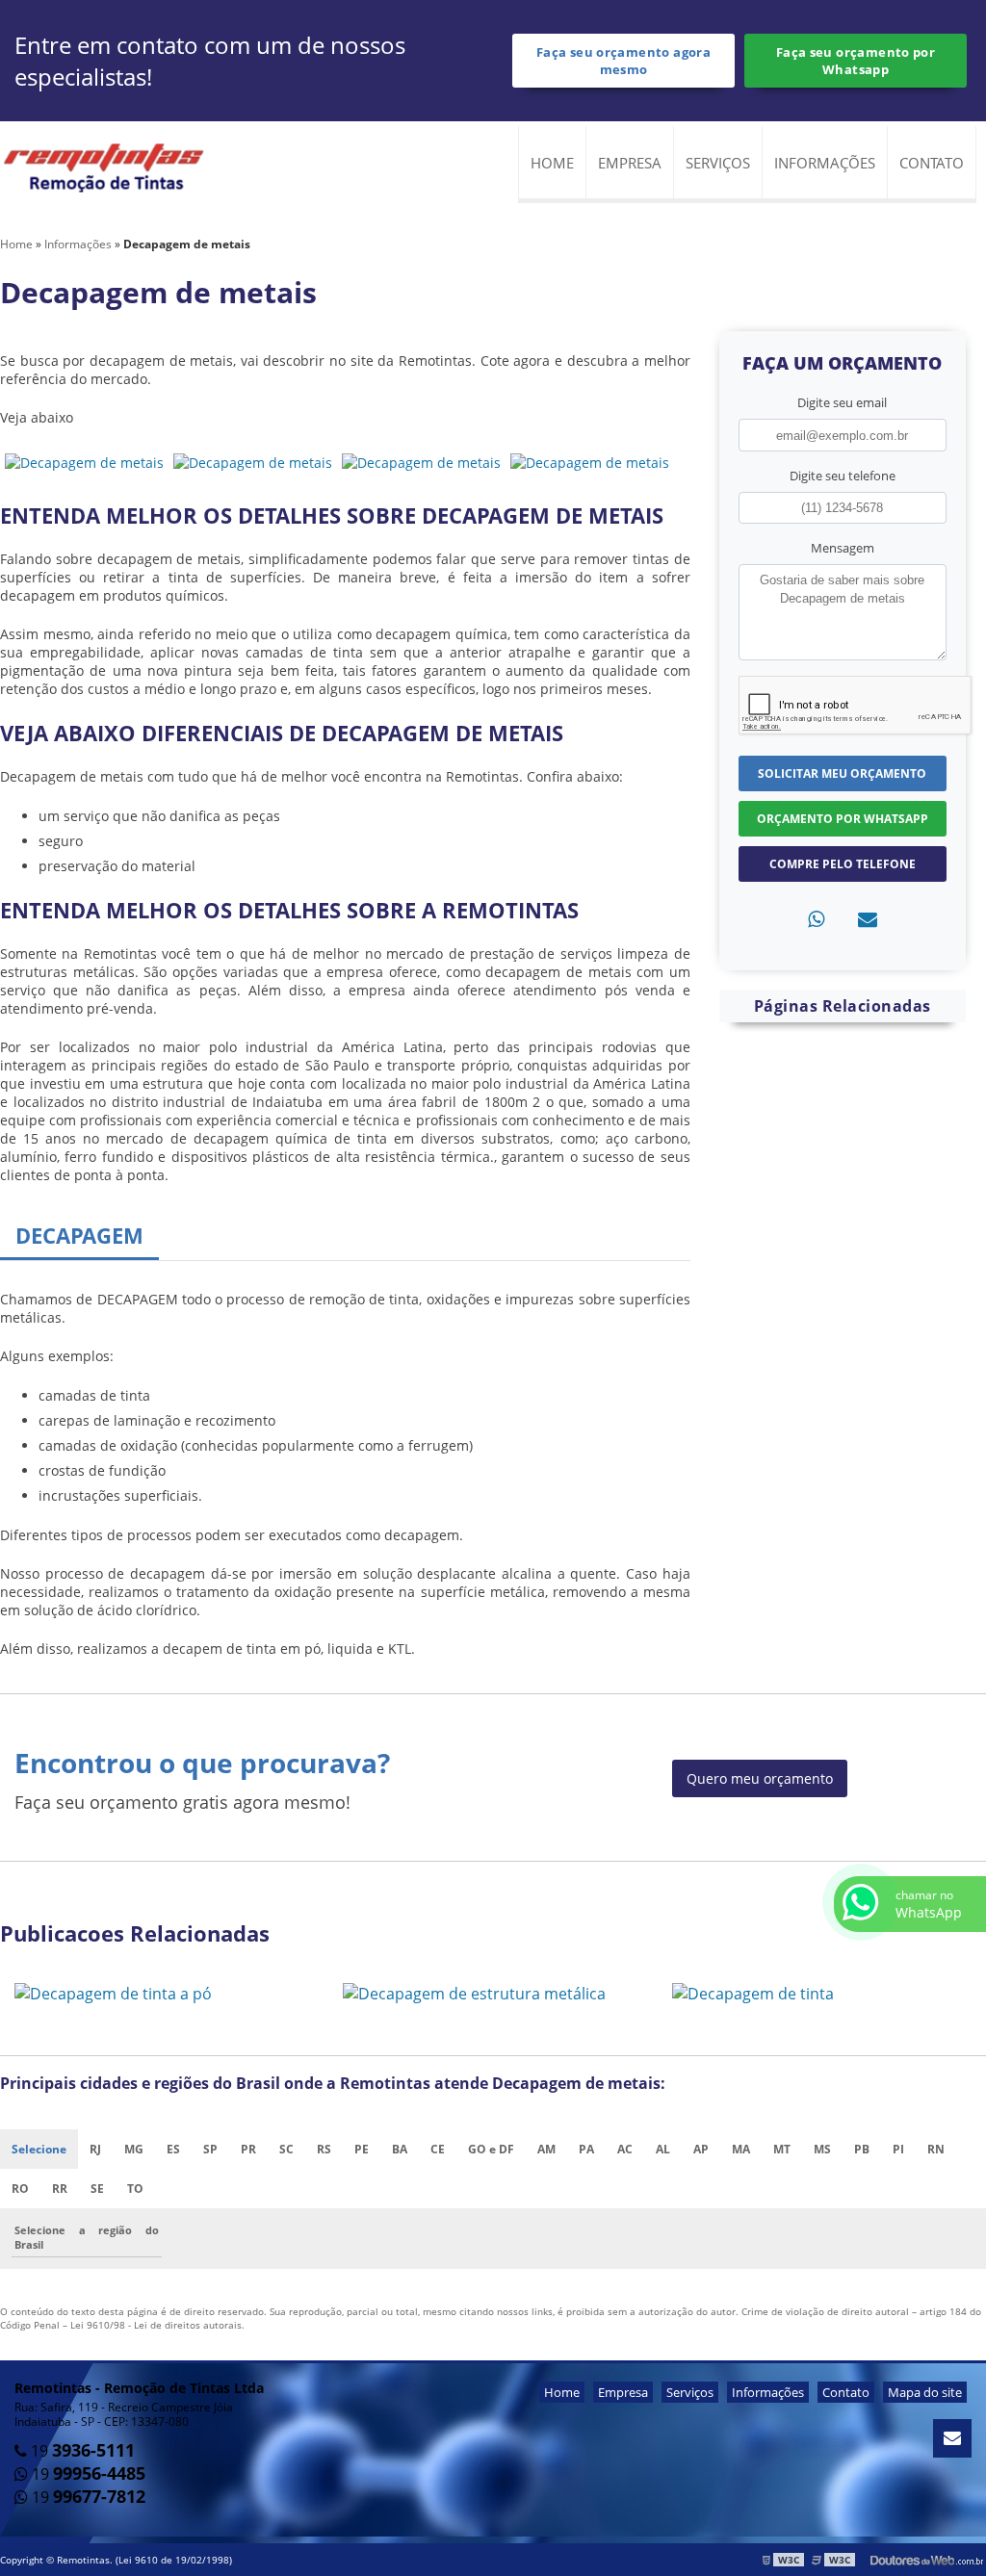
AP (701, 2149)
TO (135, 2189)
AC (625, 2149)
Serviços (718, 163)
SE (97, 2189)
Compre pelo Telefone (843, 864)
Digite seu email (842, 402)
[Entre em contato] (868, 919)
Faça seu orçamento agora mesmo (623, 61)
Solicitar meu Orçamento (842, 773)
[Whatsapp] (816, 919)
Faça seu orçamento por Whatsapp (856, 61)
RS (324, 2149)
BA (400, 2149)
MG (134, 2149)
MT (782, 2149)
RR (60, 2189)
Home (552, 163)
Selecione (39, 2149)
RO (20, 2189)
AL (663, 2149)
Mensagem (843, 548)
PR (248, 2149)
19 (81, 2451)
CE (438, 2149)
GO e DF (491, 2149)
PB (862, 2149)
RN (936, 2149)
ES (173, 2149)
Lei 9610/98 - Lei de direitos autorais (156, 2325)
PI (898, 2149)
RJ (95, 2149)
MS (822, 2149)
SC (286, 2149)
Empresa (630, 163)
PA (586, 2149)
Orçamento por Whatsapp (843, 819)
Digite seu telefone (843, 476)
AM (546, 2149)
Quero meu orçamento (760, 1778)
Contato (932, 163)
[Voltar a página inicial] (106, 170)
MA (741, 2149)
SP (210, 2149)
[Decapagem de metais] (84, 461)
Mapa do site (925, 2392)
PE (362, 2149)
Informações (825, 163)
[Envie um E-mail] (952, 2438)
